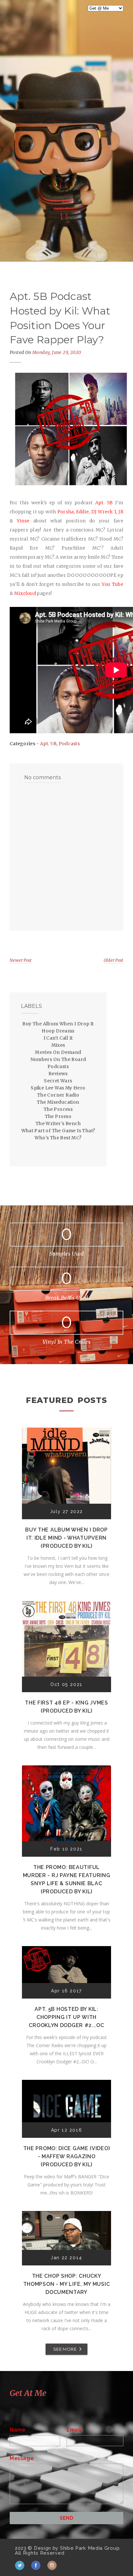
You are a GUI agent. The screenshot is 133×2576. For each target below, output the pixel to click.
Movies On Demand (58, 1052)
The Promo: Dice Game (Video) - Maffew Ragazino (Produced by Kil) (67, 2156)
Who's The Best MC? (58, 1138)
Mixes (58, 1045)
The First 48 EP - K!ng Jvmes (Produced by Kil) (66, 1707)
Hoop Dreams (58, 1031)
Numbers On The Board (58, 1059)
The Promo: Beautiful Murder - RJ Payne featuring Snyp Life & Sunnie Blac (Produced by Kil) (67, 1879)
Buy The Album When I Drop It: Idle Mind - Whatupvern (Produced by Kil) (66, 1538)
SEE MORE (65, 2349)
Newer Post (21, 960)
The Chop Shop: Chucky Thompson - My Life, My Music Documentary (67, 2284)
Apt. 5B (48, 744)
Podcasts (69, 744)
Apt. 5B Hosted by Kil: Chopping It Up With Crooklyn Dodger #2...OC (66, 2017)
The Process (58, 1109)
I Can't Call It (58, 1038)
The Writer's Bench (58, 1123)
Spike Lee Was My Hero (58, 1088)
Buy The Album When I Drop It (58, 1024)
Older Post (113, 960)
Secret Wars (58, 1081)
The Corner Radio (58, 1095)
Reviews (58, 1074)
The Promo (58, 1116)
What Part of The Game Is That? (58, 1131)
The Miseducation (58, 1102)
